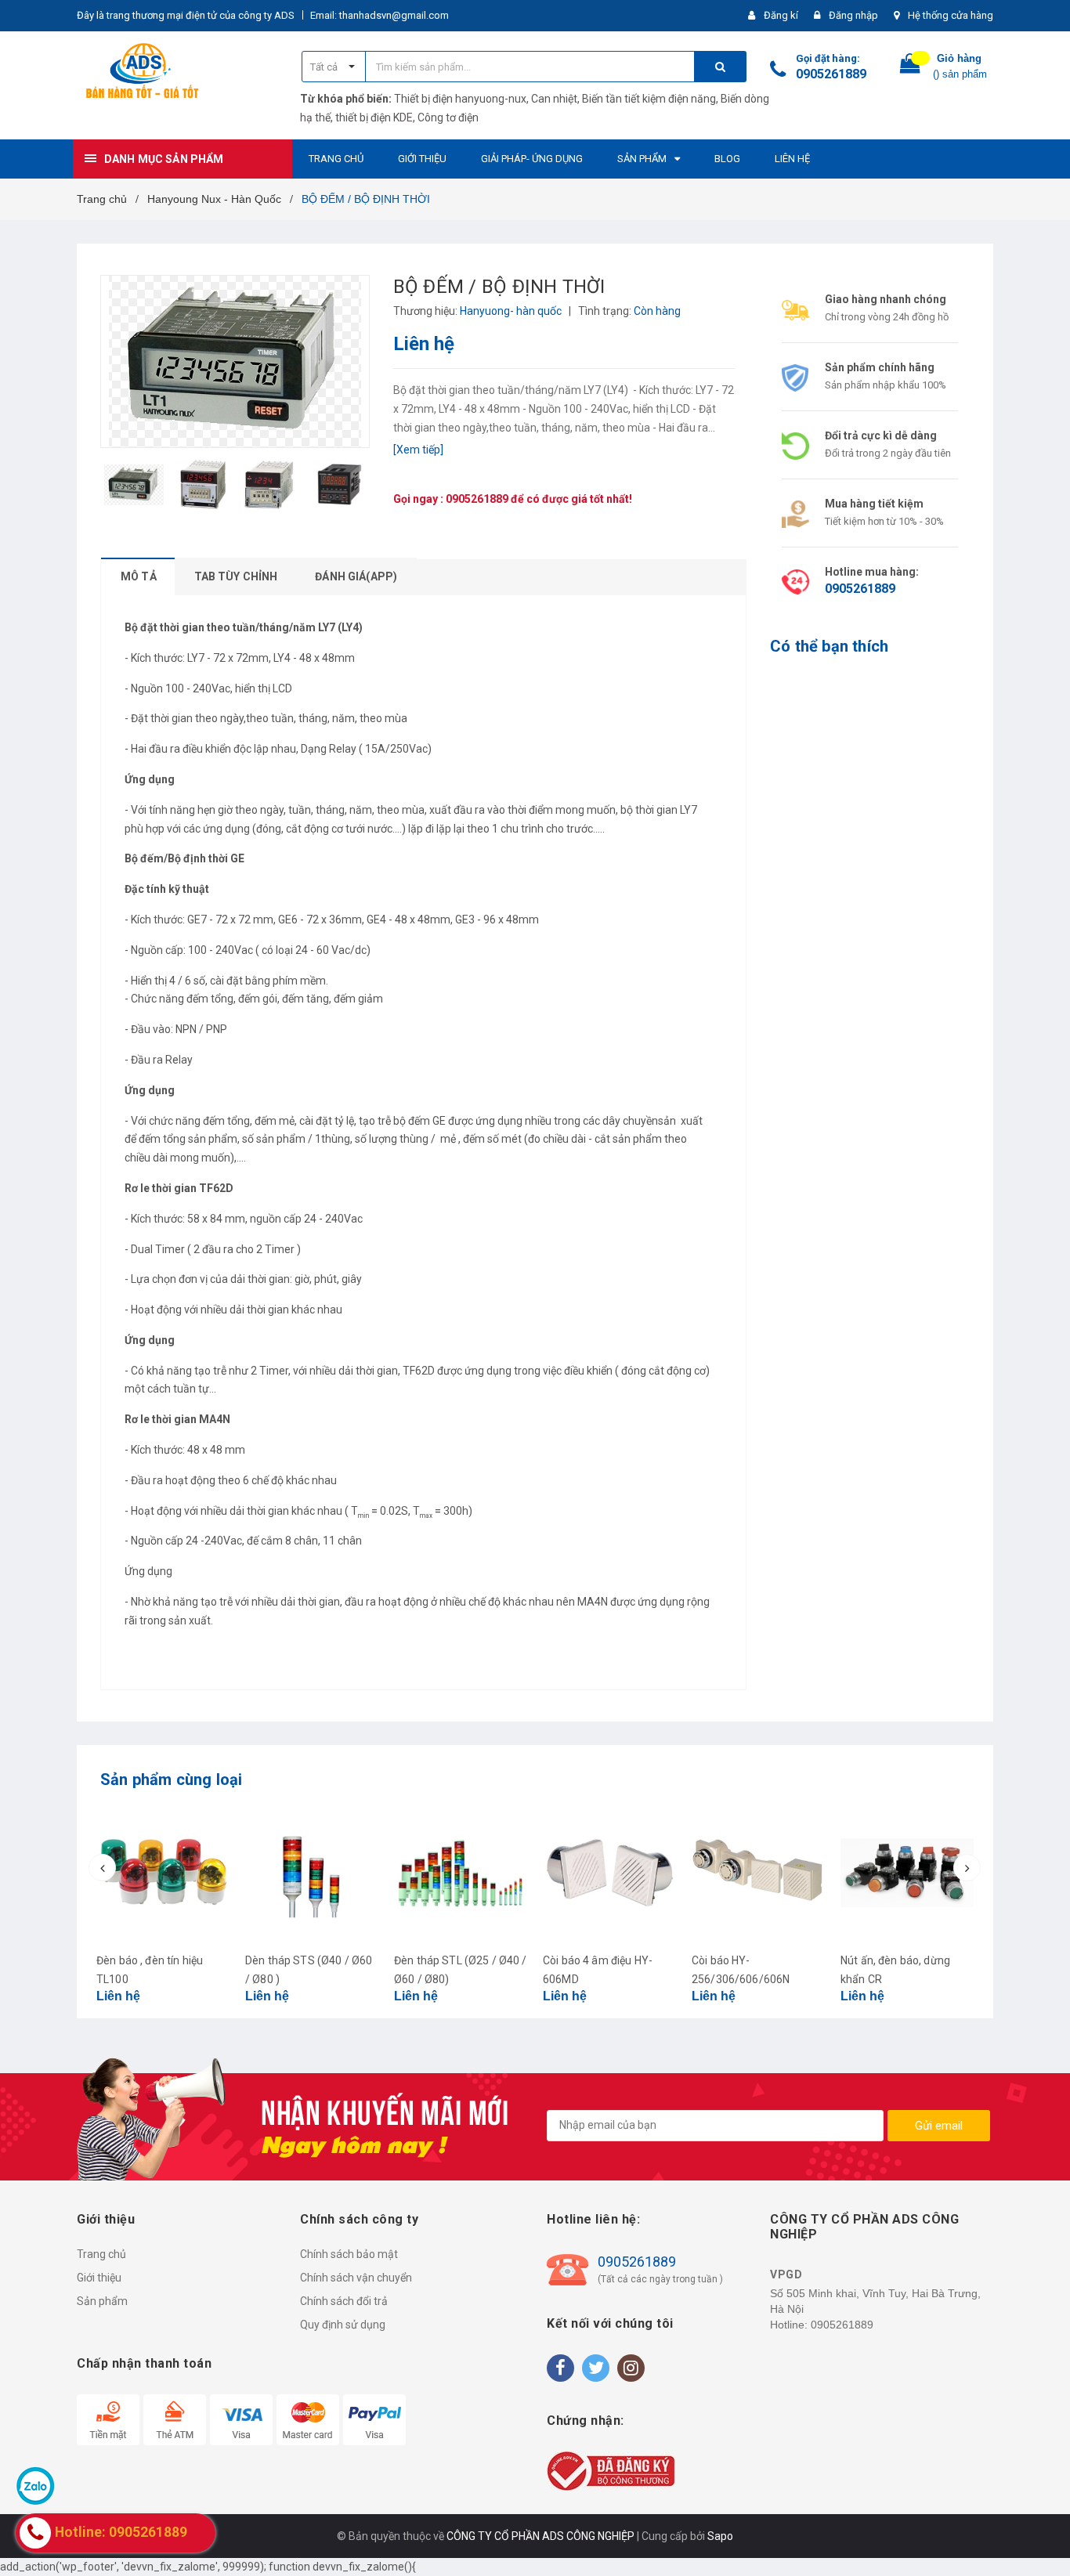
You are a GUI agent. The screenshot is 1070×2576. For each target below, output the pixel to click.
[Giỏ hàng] (910, 67)
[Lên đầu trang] (1043, 2537)
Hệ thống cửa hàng (951, 15)
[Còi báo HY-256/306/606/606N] (758, 1873)
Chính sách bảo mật (349, 2254)
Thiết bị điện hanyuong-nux (460, 99)
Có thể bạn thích (829, 646)
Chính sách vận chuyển (356, 2278)
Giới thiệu (99, 2278)
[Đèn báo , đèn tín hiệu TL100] (163, 1873)
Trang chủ (101, 2254)
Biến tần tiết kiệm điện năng (649, 99)
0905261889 (831, 74)
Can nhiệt (554, 99)
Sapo (720, 2536)
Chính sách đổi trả (344, 2301)
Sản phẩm (102, 2301)
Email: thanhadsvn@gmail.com (380, 15)
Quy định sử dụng (343, 2325)
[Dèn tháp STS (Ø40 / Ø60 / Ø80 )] (312, 1873)
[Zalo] (35, 2485)
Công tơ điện (448, 117)
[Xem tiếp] (418, 450)
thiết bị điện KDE (374, 117)
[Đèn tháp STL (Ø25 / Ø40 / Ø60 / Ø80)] (461, 1873)
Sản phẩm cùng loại (172, 1779)
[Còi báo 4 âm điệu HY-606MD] (609, 1873)
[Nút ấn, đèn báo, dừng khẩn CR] (907, 1873)
